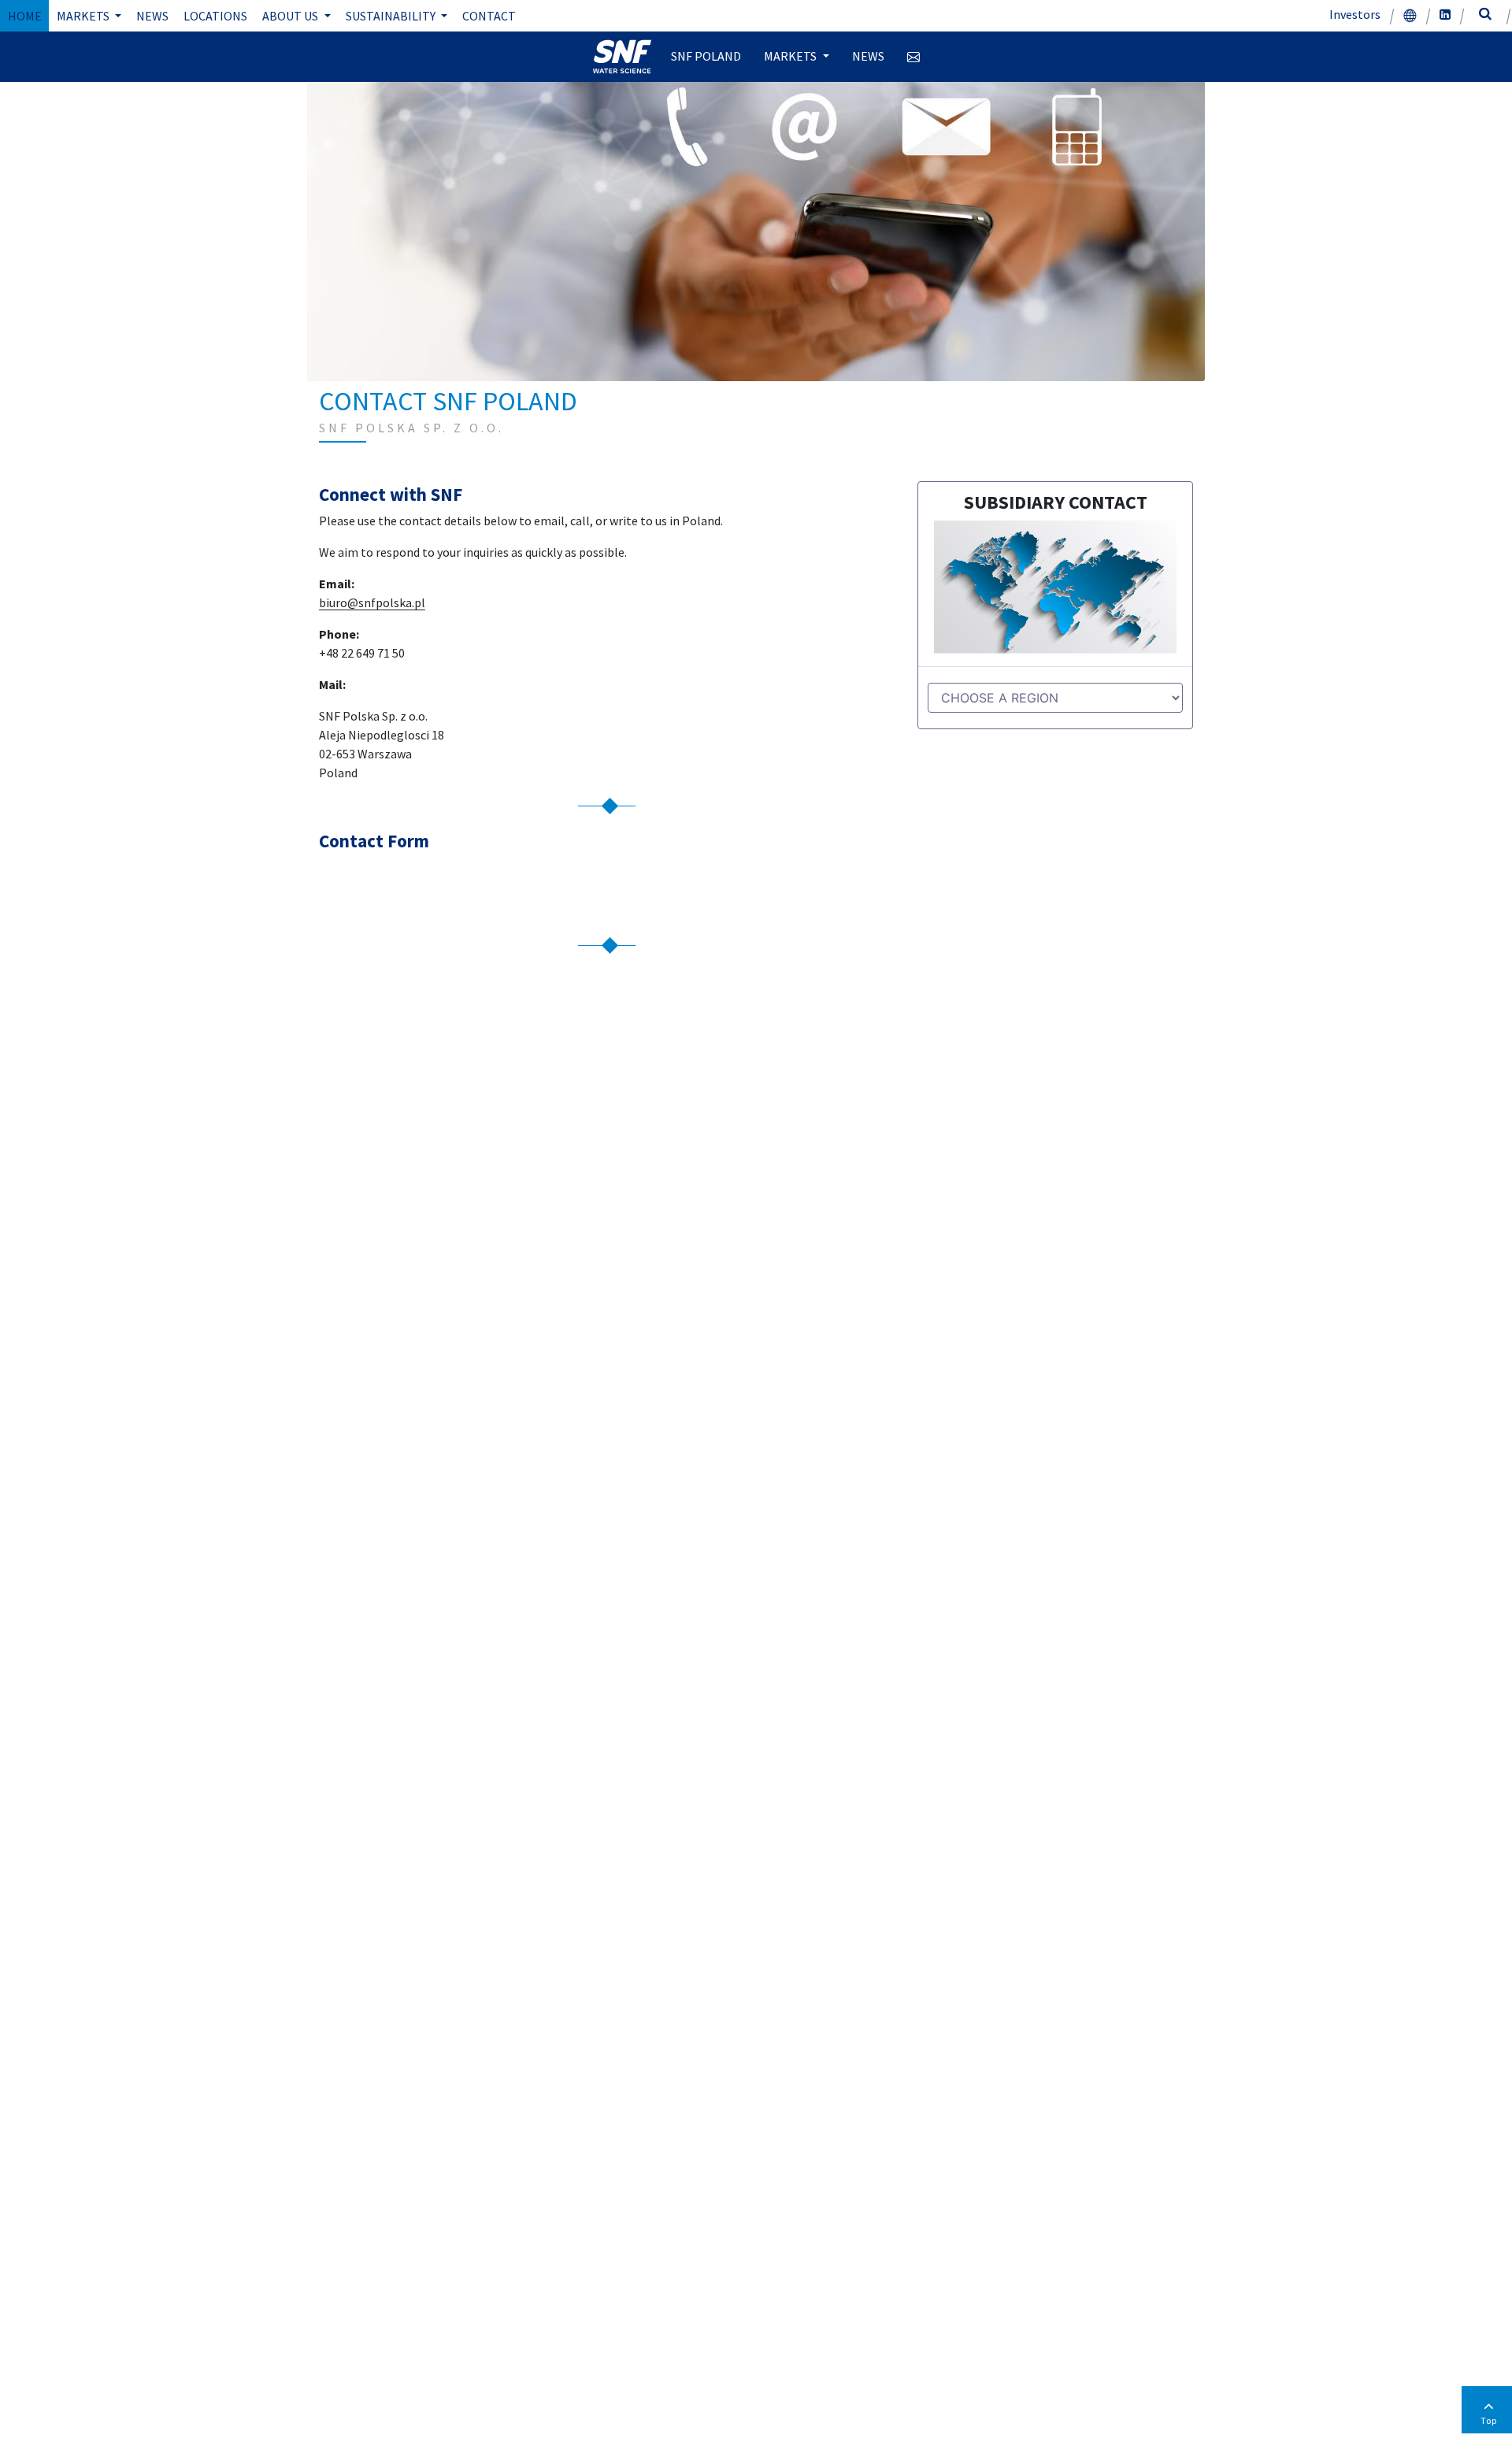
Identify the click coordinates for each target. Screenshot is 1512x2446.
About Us (291, 16)
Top (1489, 2420)
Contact (489, 16)
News (152, 16)
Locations (215, 16)
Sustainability (392, 16)
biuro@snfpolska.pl (372, 602)
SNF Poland (706, 56)
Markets (84, 16)
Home (25, 16)
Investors (1355, 14)
